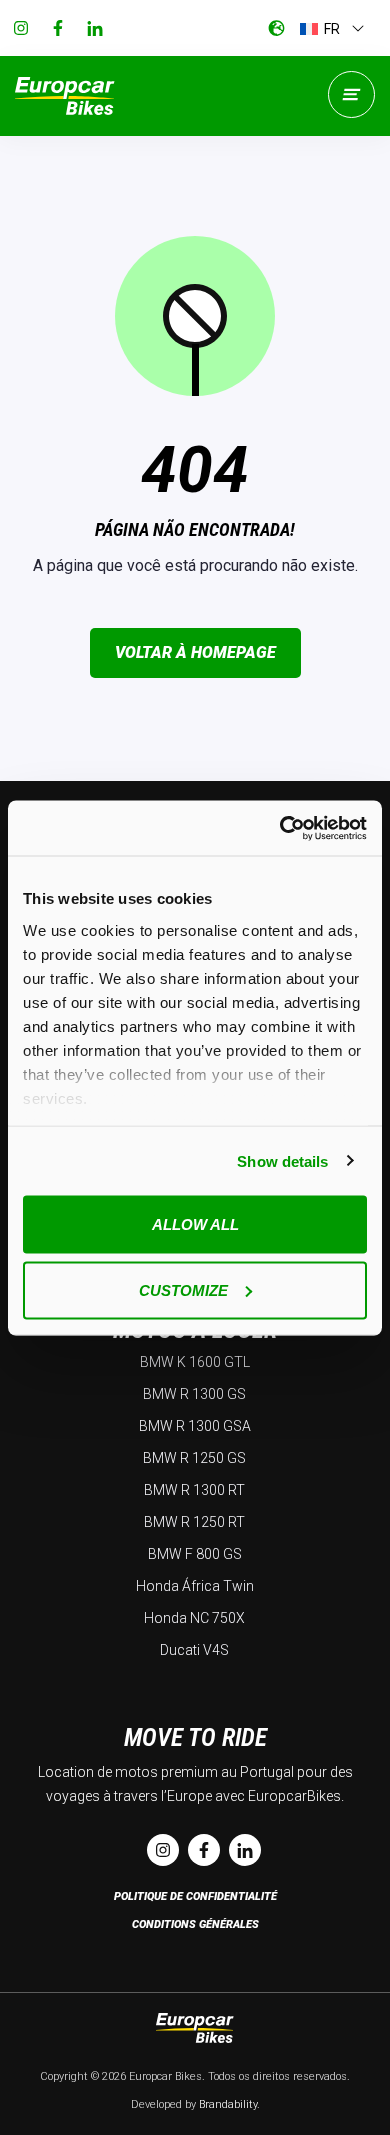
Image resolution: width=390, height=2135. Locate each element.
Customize (183, 1289)
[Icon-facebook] (58, 28)
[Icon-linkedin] (95, 28)
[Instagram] (21, 28)
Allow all (195, 1224)
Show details (282, 1160)
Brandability (228, 2104)
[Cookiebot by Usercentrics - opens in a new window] (280, 828)
